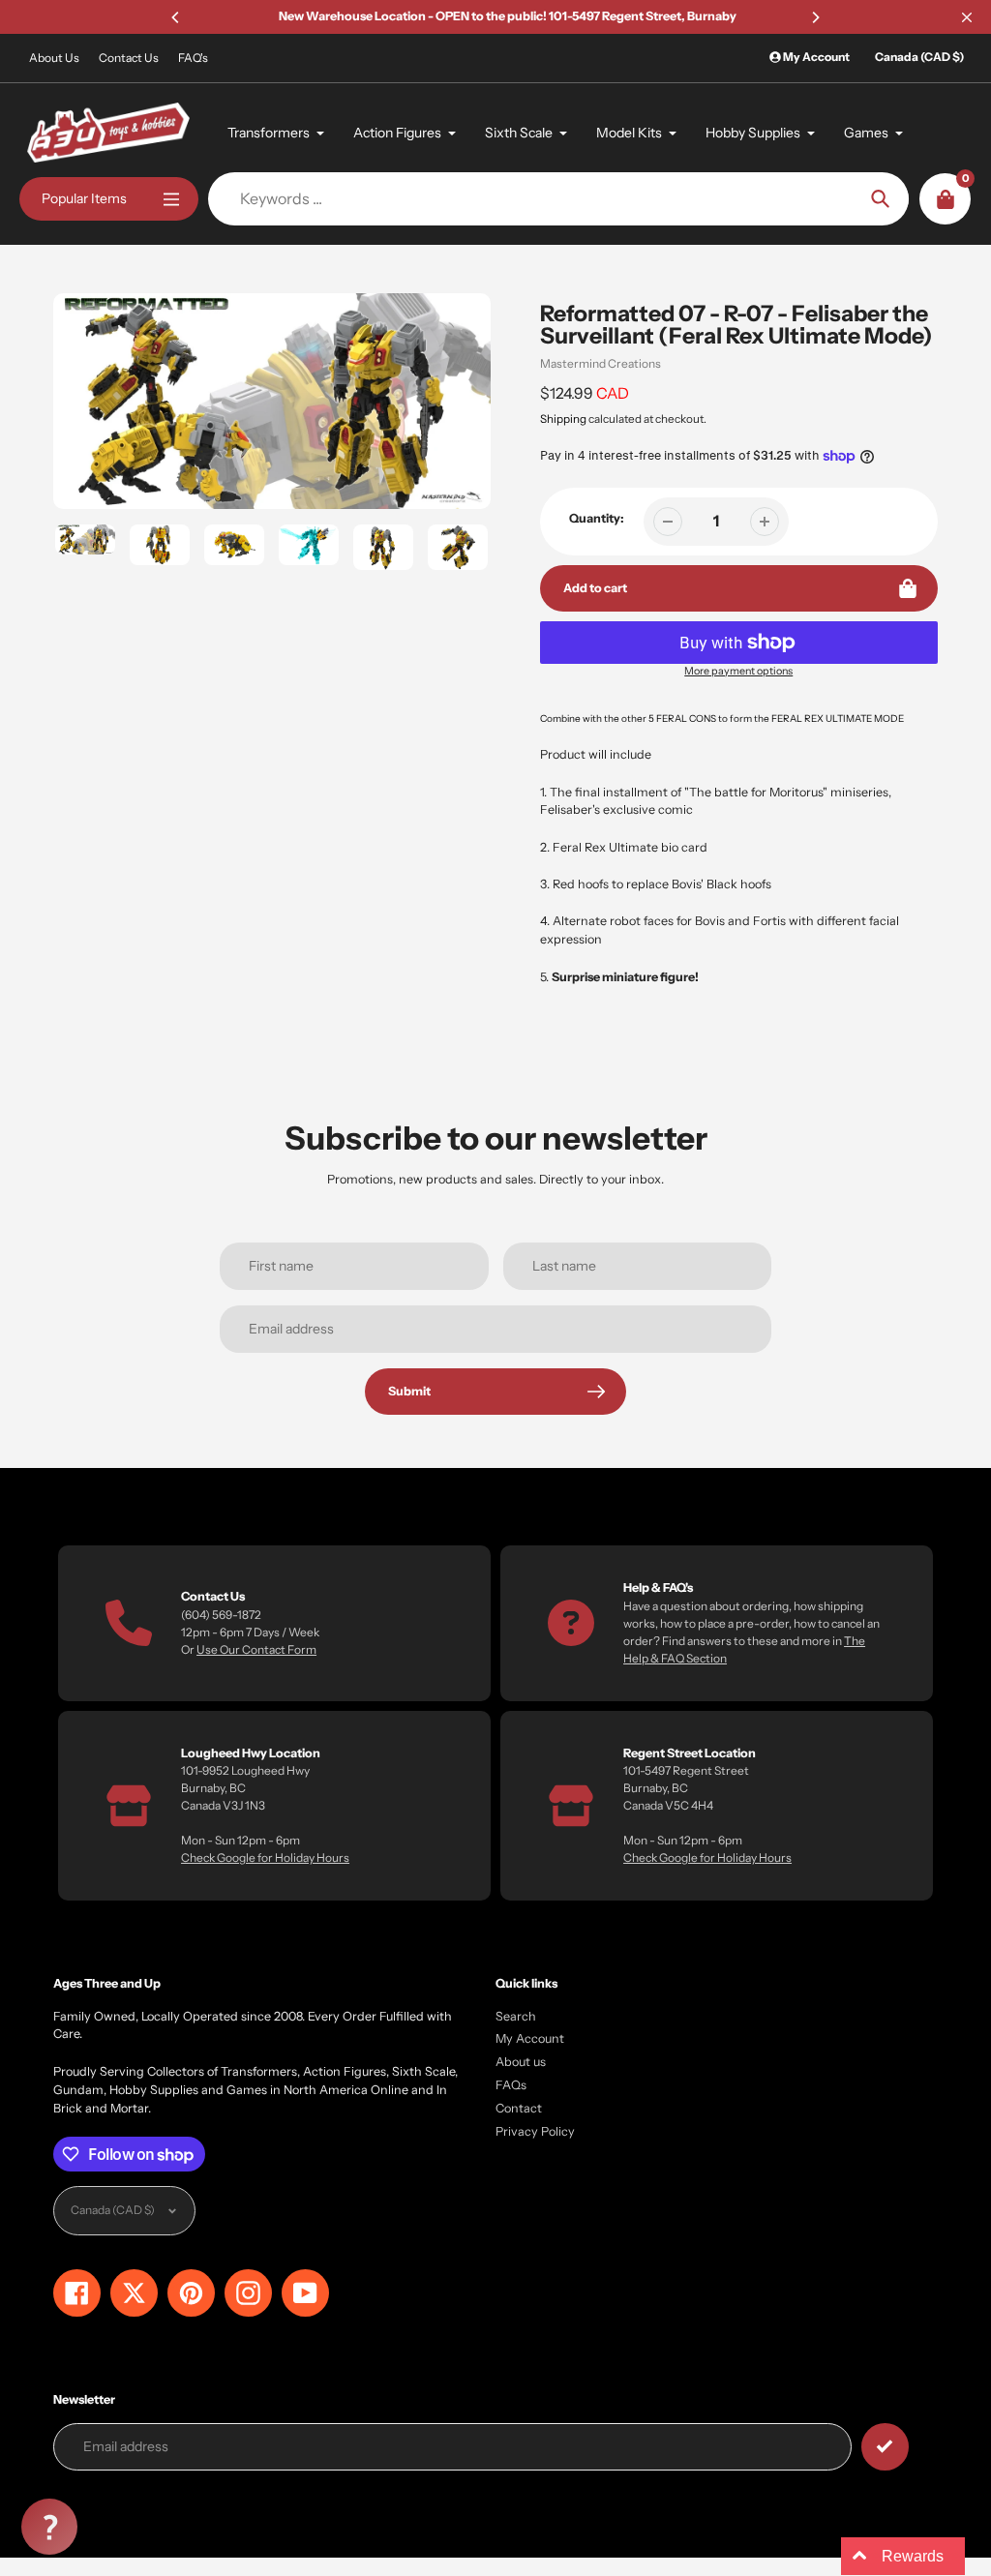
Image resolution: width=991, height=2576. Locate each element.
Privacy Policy (535, 2131)
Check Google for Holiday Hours (265, 1857)
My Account (530, 2038)
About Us (54, 58)
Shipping (563, 419)
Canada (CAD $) (919, 57)
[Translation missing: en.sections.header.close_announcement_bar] (967, 17)
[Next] (815, 17)
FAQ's (193, 58)
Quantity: (597, 518)
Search (516, 2016)
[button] (49, 2527)
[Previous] (176, 17)
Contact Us (129, 58)
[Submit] (885, 2447)
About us (521, 2062)
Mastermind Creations (601, 363)
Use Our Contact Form (256, 1649)
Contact (519, 2108)
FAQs (511, 2085)
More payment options (738, 671)
